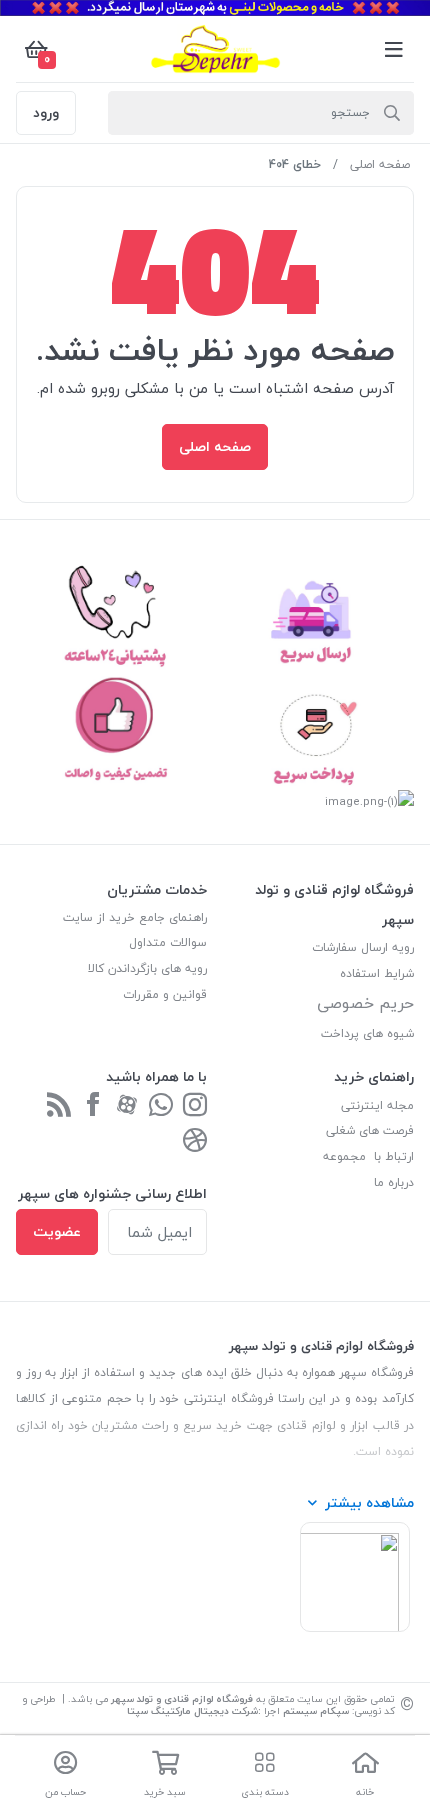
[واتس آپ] (161, 1106)
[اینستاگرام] (195, 1106)
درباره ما (394, 1182)
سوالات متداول (168, 942)
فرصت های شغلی (370, 1130)
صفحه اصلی (380, 164)
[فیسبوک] (93, 1106)
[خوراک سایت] (195, 1141)
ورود (46, 112)
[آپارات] (127, 1106)
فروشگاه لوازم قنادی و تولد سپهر (182, 1698)
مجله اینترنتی (377, 1105)
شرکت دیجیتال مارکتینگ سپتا (192, 1710)
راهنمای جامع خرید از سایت (135, 917)
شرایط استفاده (375, 973)
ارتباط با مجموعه (368, 1156)
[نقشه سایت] (59, 1106)
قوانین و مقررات (165, 994)
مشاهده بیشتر (369, 1502)
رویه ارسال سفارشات (363, 947)
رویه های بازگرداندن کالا (147, 968)
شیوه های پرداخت (367, 1033)
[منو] (394, 49)
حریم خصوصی (365, 1003)
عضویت (57, 1231)
